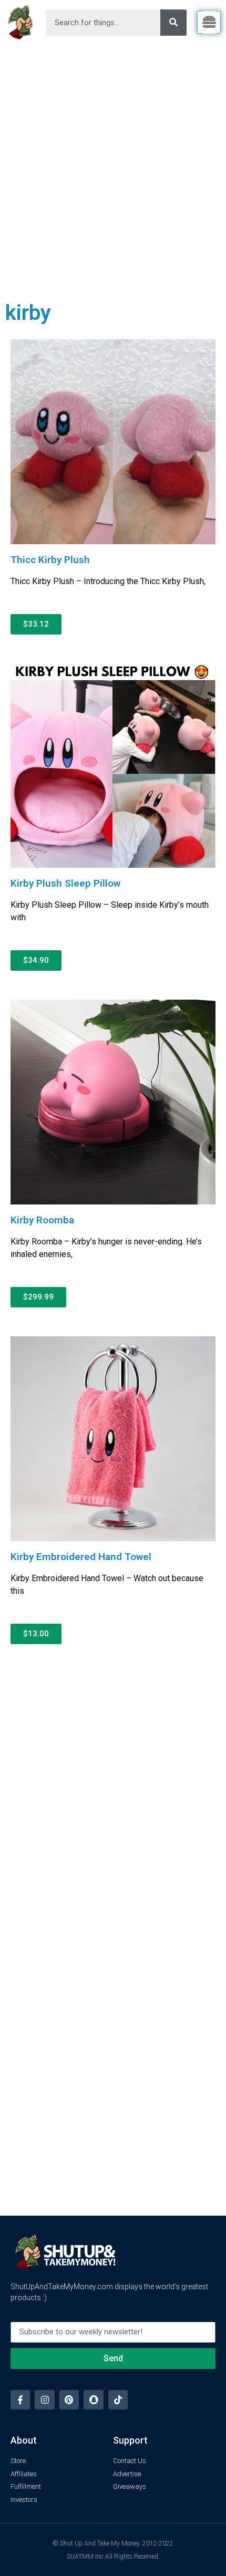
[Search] (173, 23)
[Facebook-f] (20, 2400)
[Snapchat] (93, 2400)
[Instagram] (44, 2400)
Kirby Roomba (42, 1220)
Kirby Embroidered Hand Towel (81, 1557)
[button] (36, 624)
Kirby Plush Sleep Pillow (65, 883)
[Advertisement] (113, 163)
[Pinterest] (69, 2400)
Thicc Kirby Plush (50, 560)
